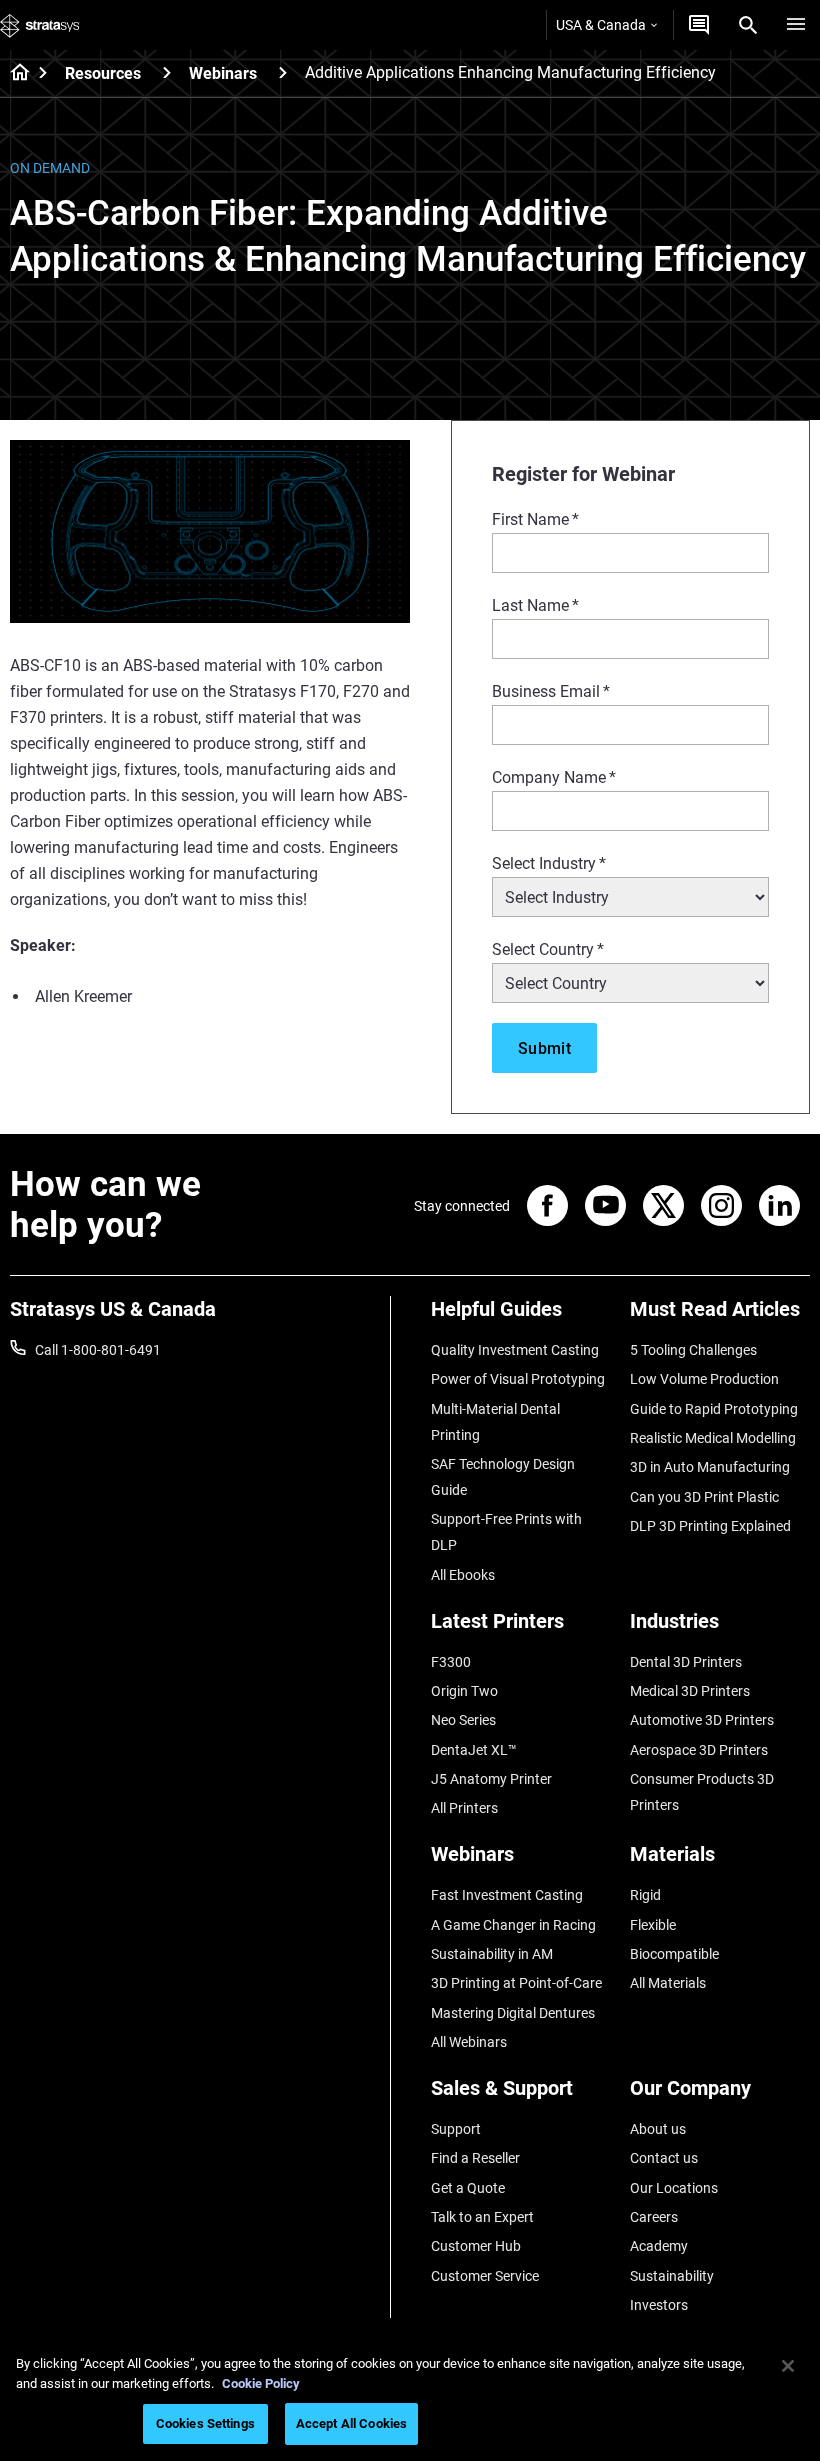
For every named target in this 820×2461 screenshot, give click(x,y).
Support (456, 2129)
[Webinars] (283, 72)
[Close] (788, 2366)
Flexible (653, 1925)
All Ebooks (463, 1575)
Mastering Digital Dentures (513, 2013)
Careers (654, 2217)
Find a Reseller (475, 2158)
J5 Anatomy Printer (491, 1779)
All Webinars (469, 2042)
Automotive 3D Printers (702, 1720)
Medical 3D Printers (690, 1691)
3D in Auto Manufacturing (710, 1467)
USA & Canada (601, 25)
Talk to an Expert (482, 2217)
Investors (659, 2305)
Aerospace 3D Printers (699, 1750)
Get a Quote (468, 2188)
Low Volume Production (704, 1379)
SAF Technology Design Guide (503, 1477)
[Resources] (167, 72)
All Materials (668, 1983)
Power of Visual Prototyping (518, 1379)
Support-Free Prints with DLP (506, 1532)
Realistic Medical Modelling (713, 1438)
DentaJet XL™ (474, 1750)
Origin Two (464, 1691)
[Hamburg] (796, 25)
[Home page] (13, 74)
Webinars (223, 73)
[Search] (748, 25)
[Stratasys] (40, 25)
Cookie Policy (261, 2383)
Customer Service (485, 2276)
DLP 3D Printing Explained (710, 1526)
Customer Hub (476, 2246)
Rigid (645, 1895)
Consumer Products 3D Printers (702, 1792)
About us (658, 2129)
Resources (103, 73)
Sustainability (672, 2276)
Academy (659, 2246)
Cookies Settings (205, 2423)
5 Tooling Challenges (693, 1350)
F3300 (451, 1662)
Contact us (664, 2158)
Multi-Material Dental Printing (495, 1422)
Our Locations (674, 2188)
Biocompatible (674, 1954)
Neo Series (463, 1720)
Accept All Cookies (351, 2423)
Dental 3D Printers (686, 1662)
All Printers (464, 1808)
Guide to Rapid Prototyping (714, 1409)
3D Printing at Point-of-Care (516, 1983)
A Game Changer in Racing (513, 1925)
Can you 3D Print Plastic (704, 1497)
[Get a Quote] (699, 25)
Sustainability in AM (492, 1954)
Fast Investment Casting (507, 1895)
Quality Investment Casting (515, 1350)
